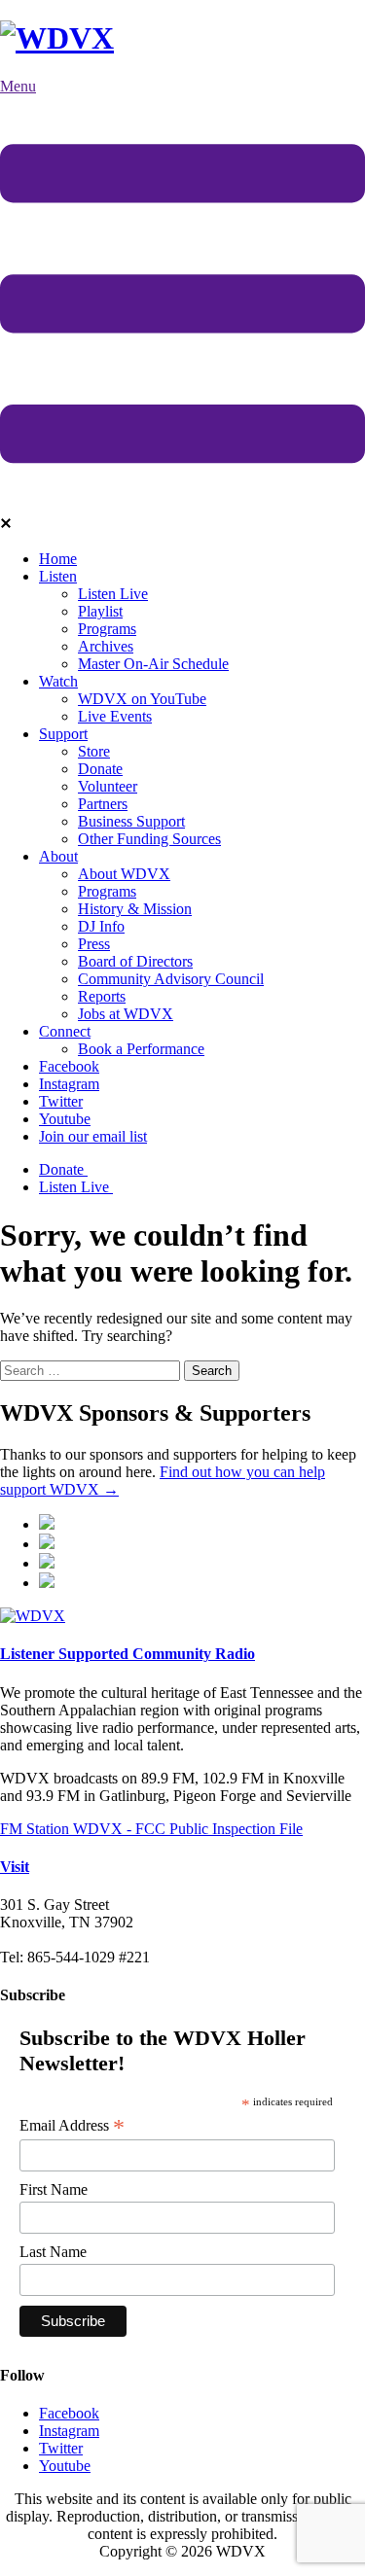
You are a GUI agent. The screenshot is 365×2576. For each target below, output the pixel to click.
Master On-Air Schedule (153, 664)
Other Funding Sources (149, 839)
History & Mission (135, 909)
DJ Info (101, 926)
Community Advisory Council (171, 979)
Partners (103, 804)
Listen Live (113, 594)
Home (58, 559)
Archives (106, 646)
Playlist (100, 611)
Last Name (53, 2252)
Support (63, 734)
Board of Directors (135, 961)
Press (94, 944)
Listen (58, 576)
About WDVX (124, 874)
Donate (100, 769)
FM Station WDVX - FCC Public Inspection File (151, 1829)
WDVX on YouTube (142, 699)
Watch (58, 681)
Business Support (131, 821)
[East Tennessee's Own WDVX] (57, 38)
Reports (102, 996)
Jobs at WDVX (126, 1014)
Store (94, 751)
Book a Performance (141, 1049)
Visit (15, 1867)
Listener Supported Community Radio (128, 1654)
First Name (54, 2189)
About (58, 856)
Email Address (72, 2126)
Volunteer (108, 786)
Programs (107, 629)
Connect (65, 1031)
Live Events (115, 716)
